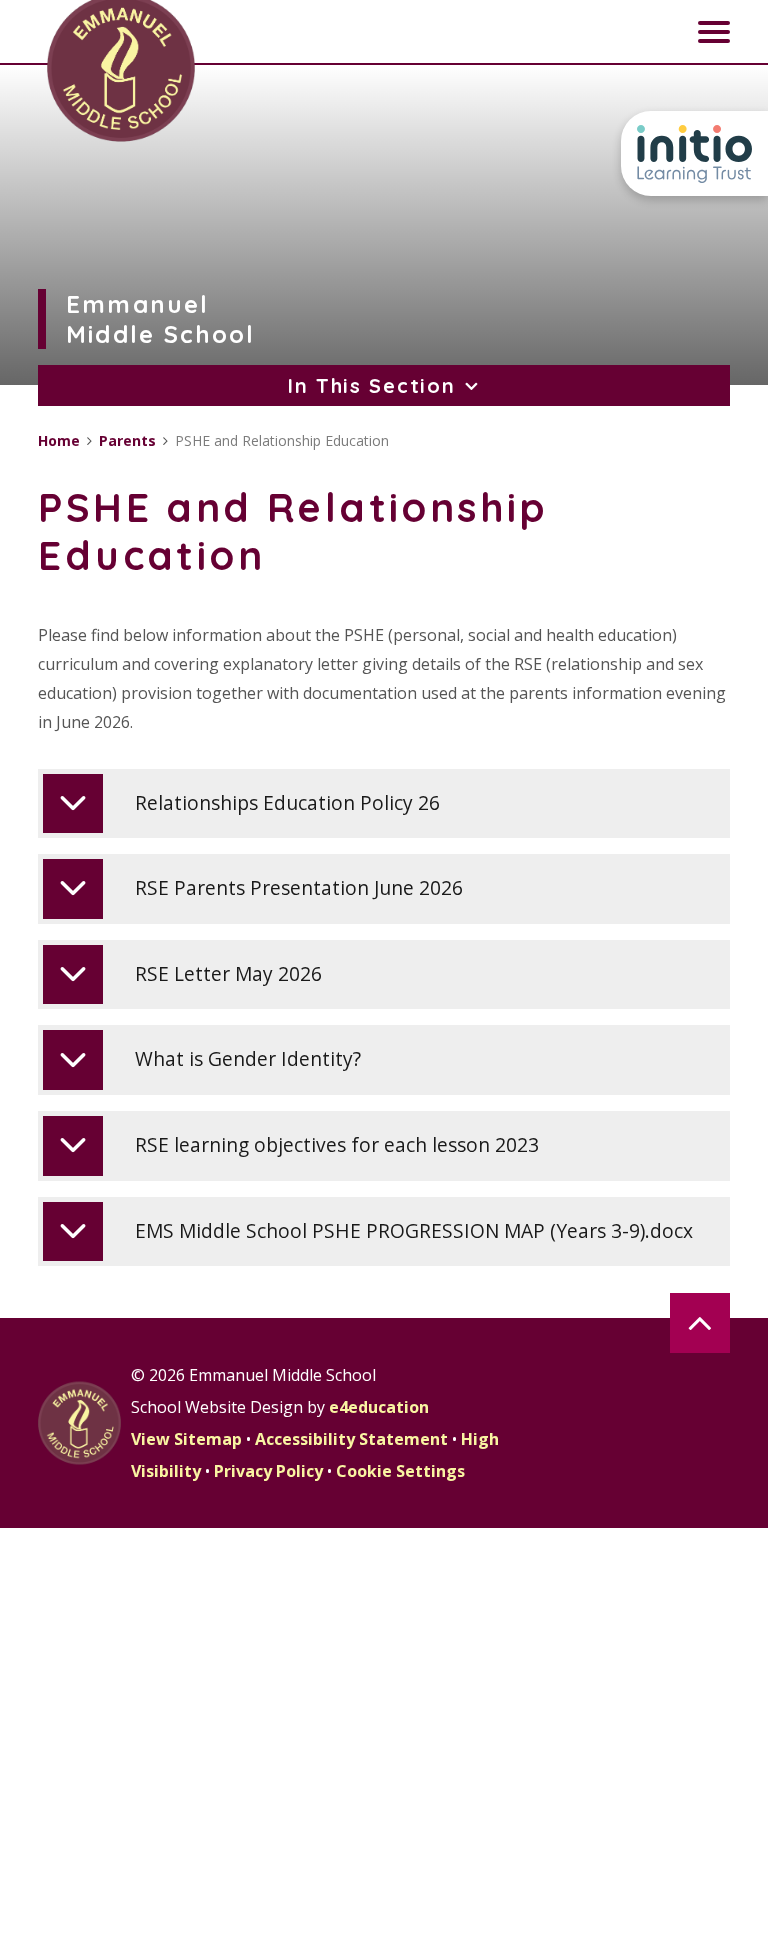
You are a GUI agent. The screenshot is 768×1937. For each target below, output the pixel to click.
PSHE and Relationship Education (282, 440)
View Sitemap (186, 1439)
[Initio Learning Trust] (694, 153)
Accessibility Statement (351, 1439)
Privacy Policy (268, 1471)
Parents (127, 440)
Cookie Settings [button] (400, 1471)
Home (59, 440)
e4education (379, 1407)
